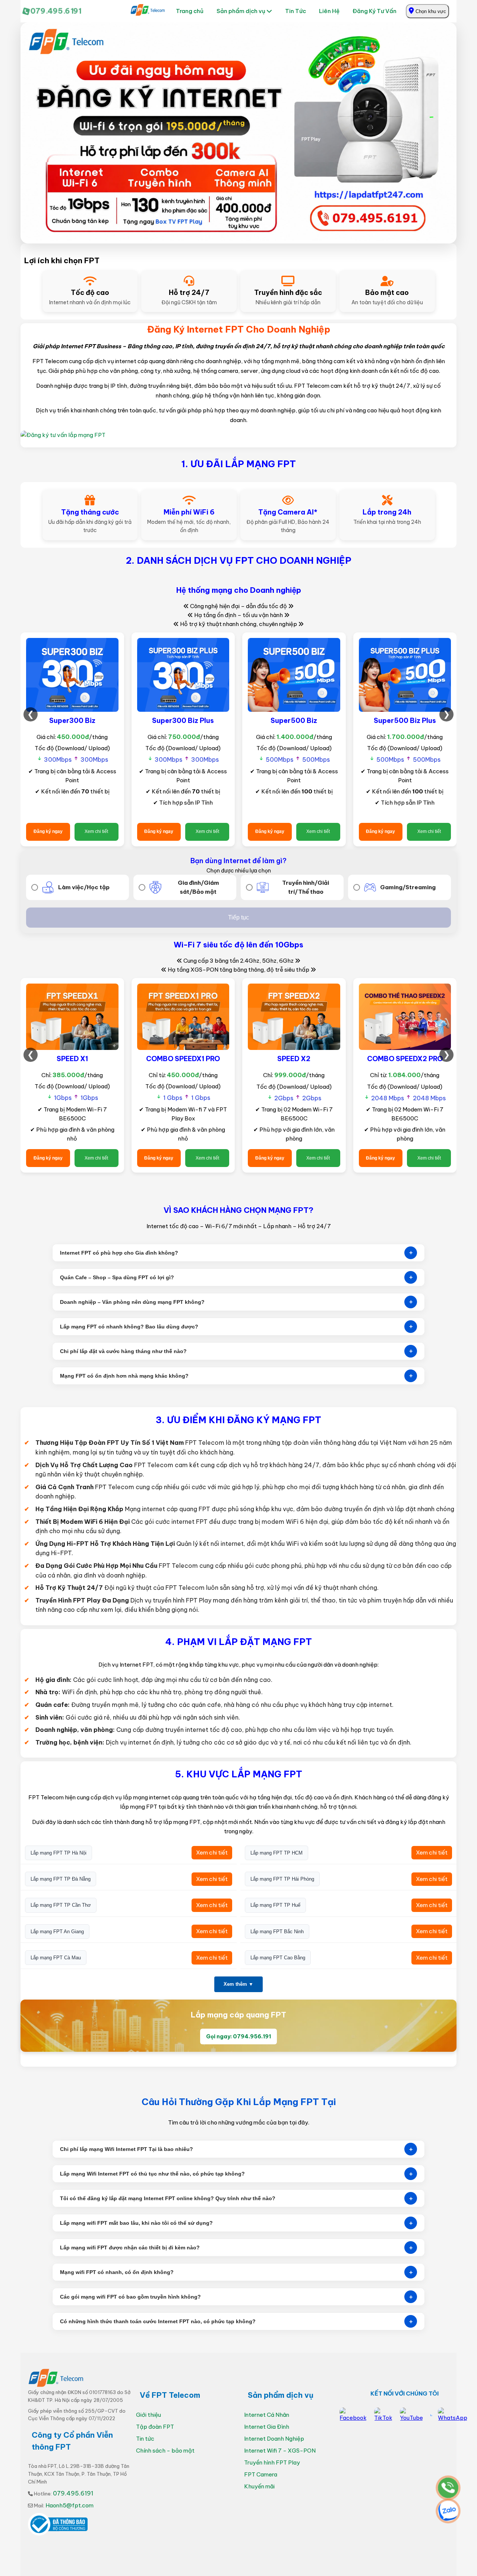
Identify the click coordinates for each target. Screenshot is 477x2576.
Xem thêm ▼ (238, 1984)
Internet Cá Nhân (267, 2415)
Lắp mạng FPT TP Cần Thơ (61, 1905)
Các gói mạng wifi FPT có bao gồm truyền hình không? (236, 2297)
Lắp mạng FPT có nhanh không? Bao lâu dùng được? (236, 1326)
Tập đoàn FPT (155, 2427)
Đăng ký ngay (48, 831)
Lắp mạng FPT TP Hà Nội (59, 1853)
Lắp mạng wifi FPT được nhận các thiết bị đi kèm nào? (236, 2248)
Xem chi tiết (96, 831)
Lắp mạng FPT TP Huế (275, 1905)
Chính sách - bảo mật (165, 2451)
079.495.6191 (56, 11)
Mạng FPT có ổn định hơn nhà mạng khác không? (236, 1376)
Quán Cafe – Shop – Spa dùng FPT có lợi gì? (236, 1277)
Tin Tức (296, 11)
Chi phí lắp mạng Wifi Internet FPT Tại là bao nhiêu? (236, 2149)
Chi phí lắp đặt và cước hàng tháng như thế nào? (236, 1351)
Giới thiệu (149, 2415)
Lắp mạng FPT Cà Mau (56, 1958)
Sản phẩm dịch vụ (241, 11)
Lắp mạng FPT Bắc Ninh (277, 1932)
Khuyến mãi (259, 2486)
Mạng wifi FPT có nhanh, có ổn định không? (236, 2272)
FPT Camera (261, 2474)
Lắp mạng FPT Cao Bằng (278, 1958)
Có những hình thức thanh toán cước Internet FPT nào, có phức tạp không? (236, 2322)
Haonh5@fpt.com (70, 2505)
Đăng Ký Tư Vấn (375, 11)
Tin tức (145, 2439)
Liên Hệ (329, 11)
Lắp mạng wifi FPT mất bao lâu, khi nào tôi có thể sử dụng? (236, 2223)
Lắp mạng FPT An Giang (57, 1932)
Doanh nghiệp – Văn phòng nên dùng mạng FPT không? (236, 1302)
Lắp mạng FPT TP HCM (277, 1853)
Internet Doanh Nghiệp (274, 2439)
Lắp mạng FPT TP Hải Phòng (282, 1879)
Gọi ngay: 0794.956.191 (238, 2036)
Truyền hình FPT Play (272, 2462)
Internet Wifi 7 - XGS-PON (280, 2451)
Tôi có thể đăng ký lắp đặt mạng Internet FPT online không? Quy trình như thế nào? (236, 2198)
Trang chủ (190, 11)
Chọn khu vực (430, 11)
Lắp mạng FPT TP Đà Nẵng (61, 1879)
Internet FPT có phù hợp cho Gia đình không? (236, 1253)
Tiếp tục (238, 917)
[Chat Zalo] (445, 2512)
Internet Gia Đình (267, 2427)
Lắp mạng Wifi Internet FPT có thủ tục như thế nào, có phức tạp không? (236, 2174)
